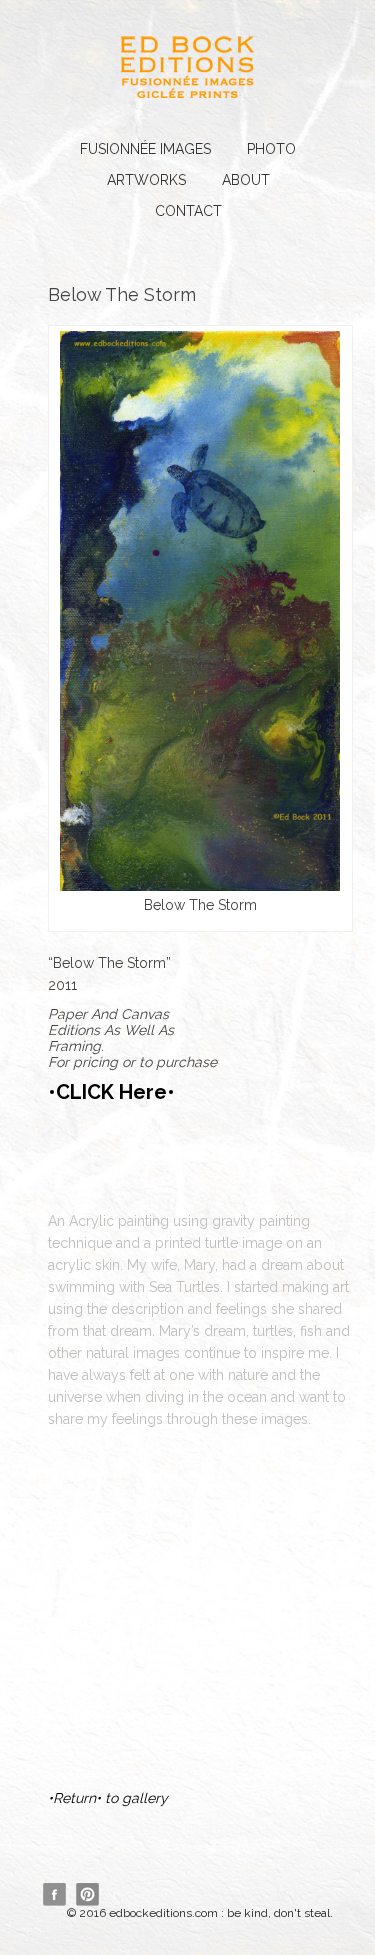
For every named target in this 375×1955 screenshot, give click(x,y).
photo (271, 149)
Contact (188, 211)
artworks (146, 180)
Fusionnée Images (145, 149)
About (246, 180)
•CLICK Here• (111, 1092)
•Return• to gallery (108, 1798)
